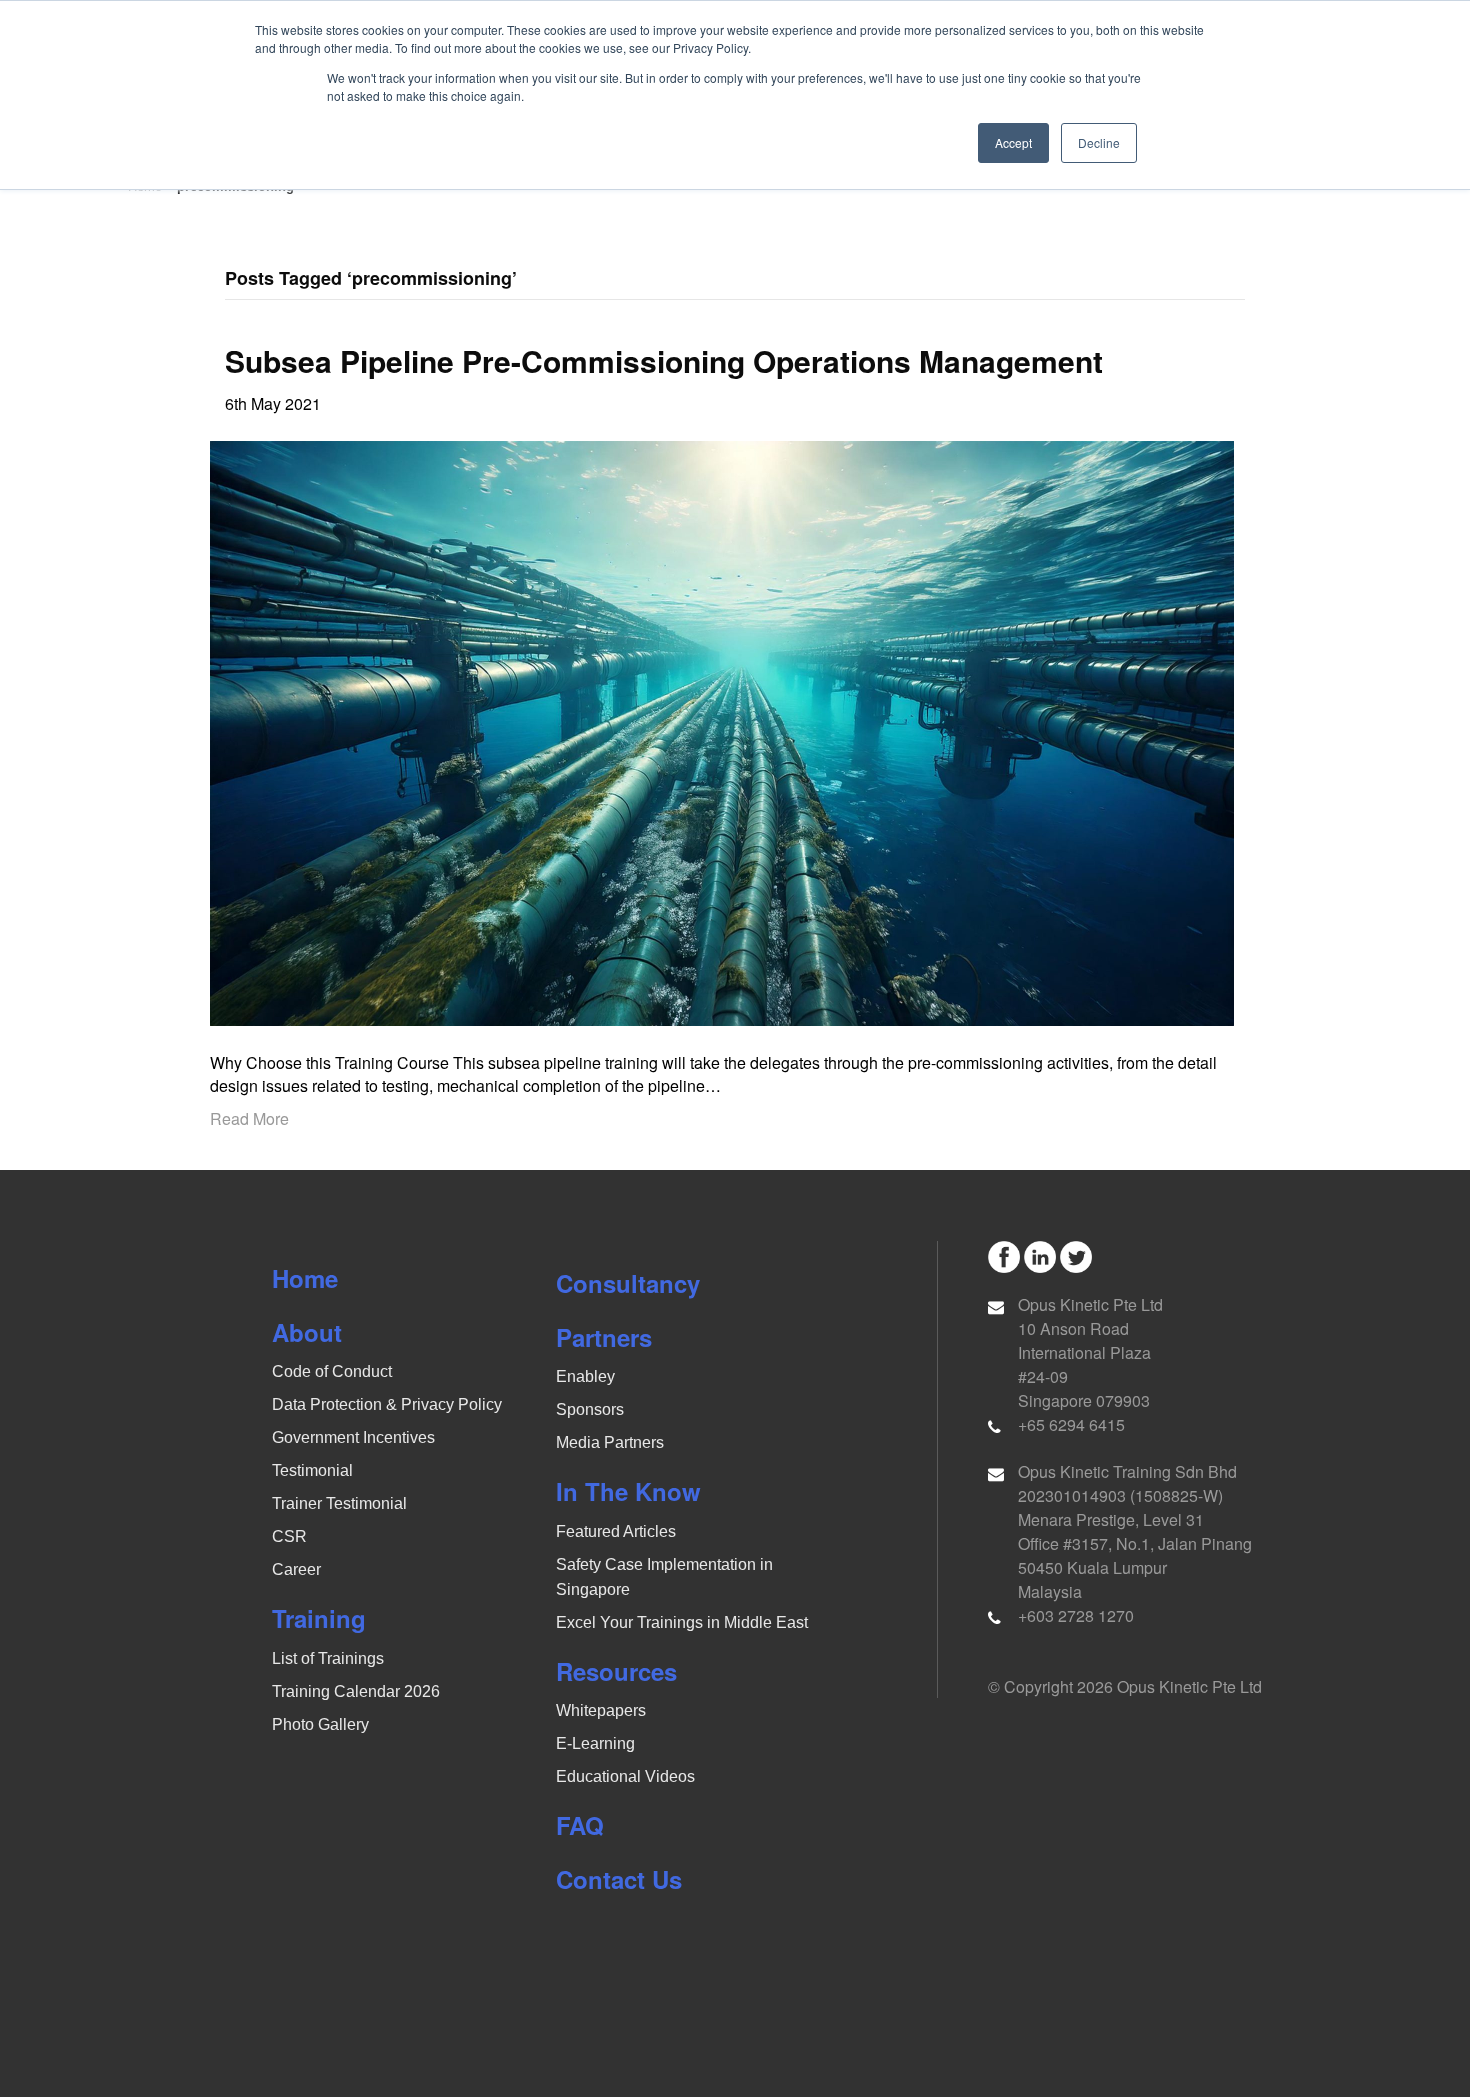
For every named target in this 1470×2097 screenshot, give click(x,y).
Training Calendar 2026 (356, 1691)
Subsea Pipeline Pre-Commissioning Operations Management (664, 360)
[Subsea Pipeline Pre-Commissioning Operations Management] (722, 730)
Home (305, 1278)
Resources (616, 1671)
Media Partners (610, 1442)
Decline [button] (1099, 142)
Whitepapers (601, 1710)
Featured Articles (616, 1531)
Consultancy (628, 1283)
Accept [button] (1013, 142)
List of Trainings (328, 1658)
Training (319, 1618)
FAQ (580, 1825)
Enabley (585, 1376)
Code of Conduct (332, 1371)
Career (296, 1569)
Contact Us (619, 1879)
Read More (249, 1118)
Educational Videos (625, 1776)
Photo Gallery (320, 1724)
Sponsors (590, 1409)
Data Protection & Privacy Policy (387, 1404)
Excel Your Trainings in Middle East (682, 1622)
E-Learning (595, 1743)
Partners (604, 1337)
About (307, 1332)
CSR (289, 1536)
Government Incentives (353, 1437)
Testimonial (312, 1470)
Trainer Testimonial (339, 1503)
